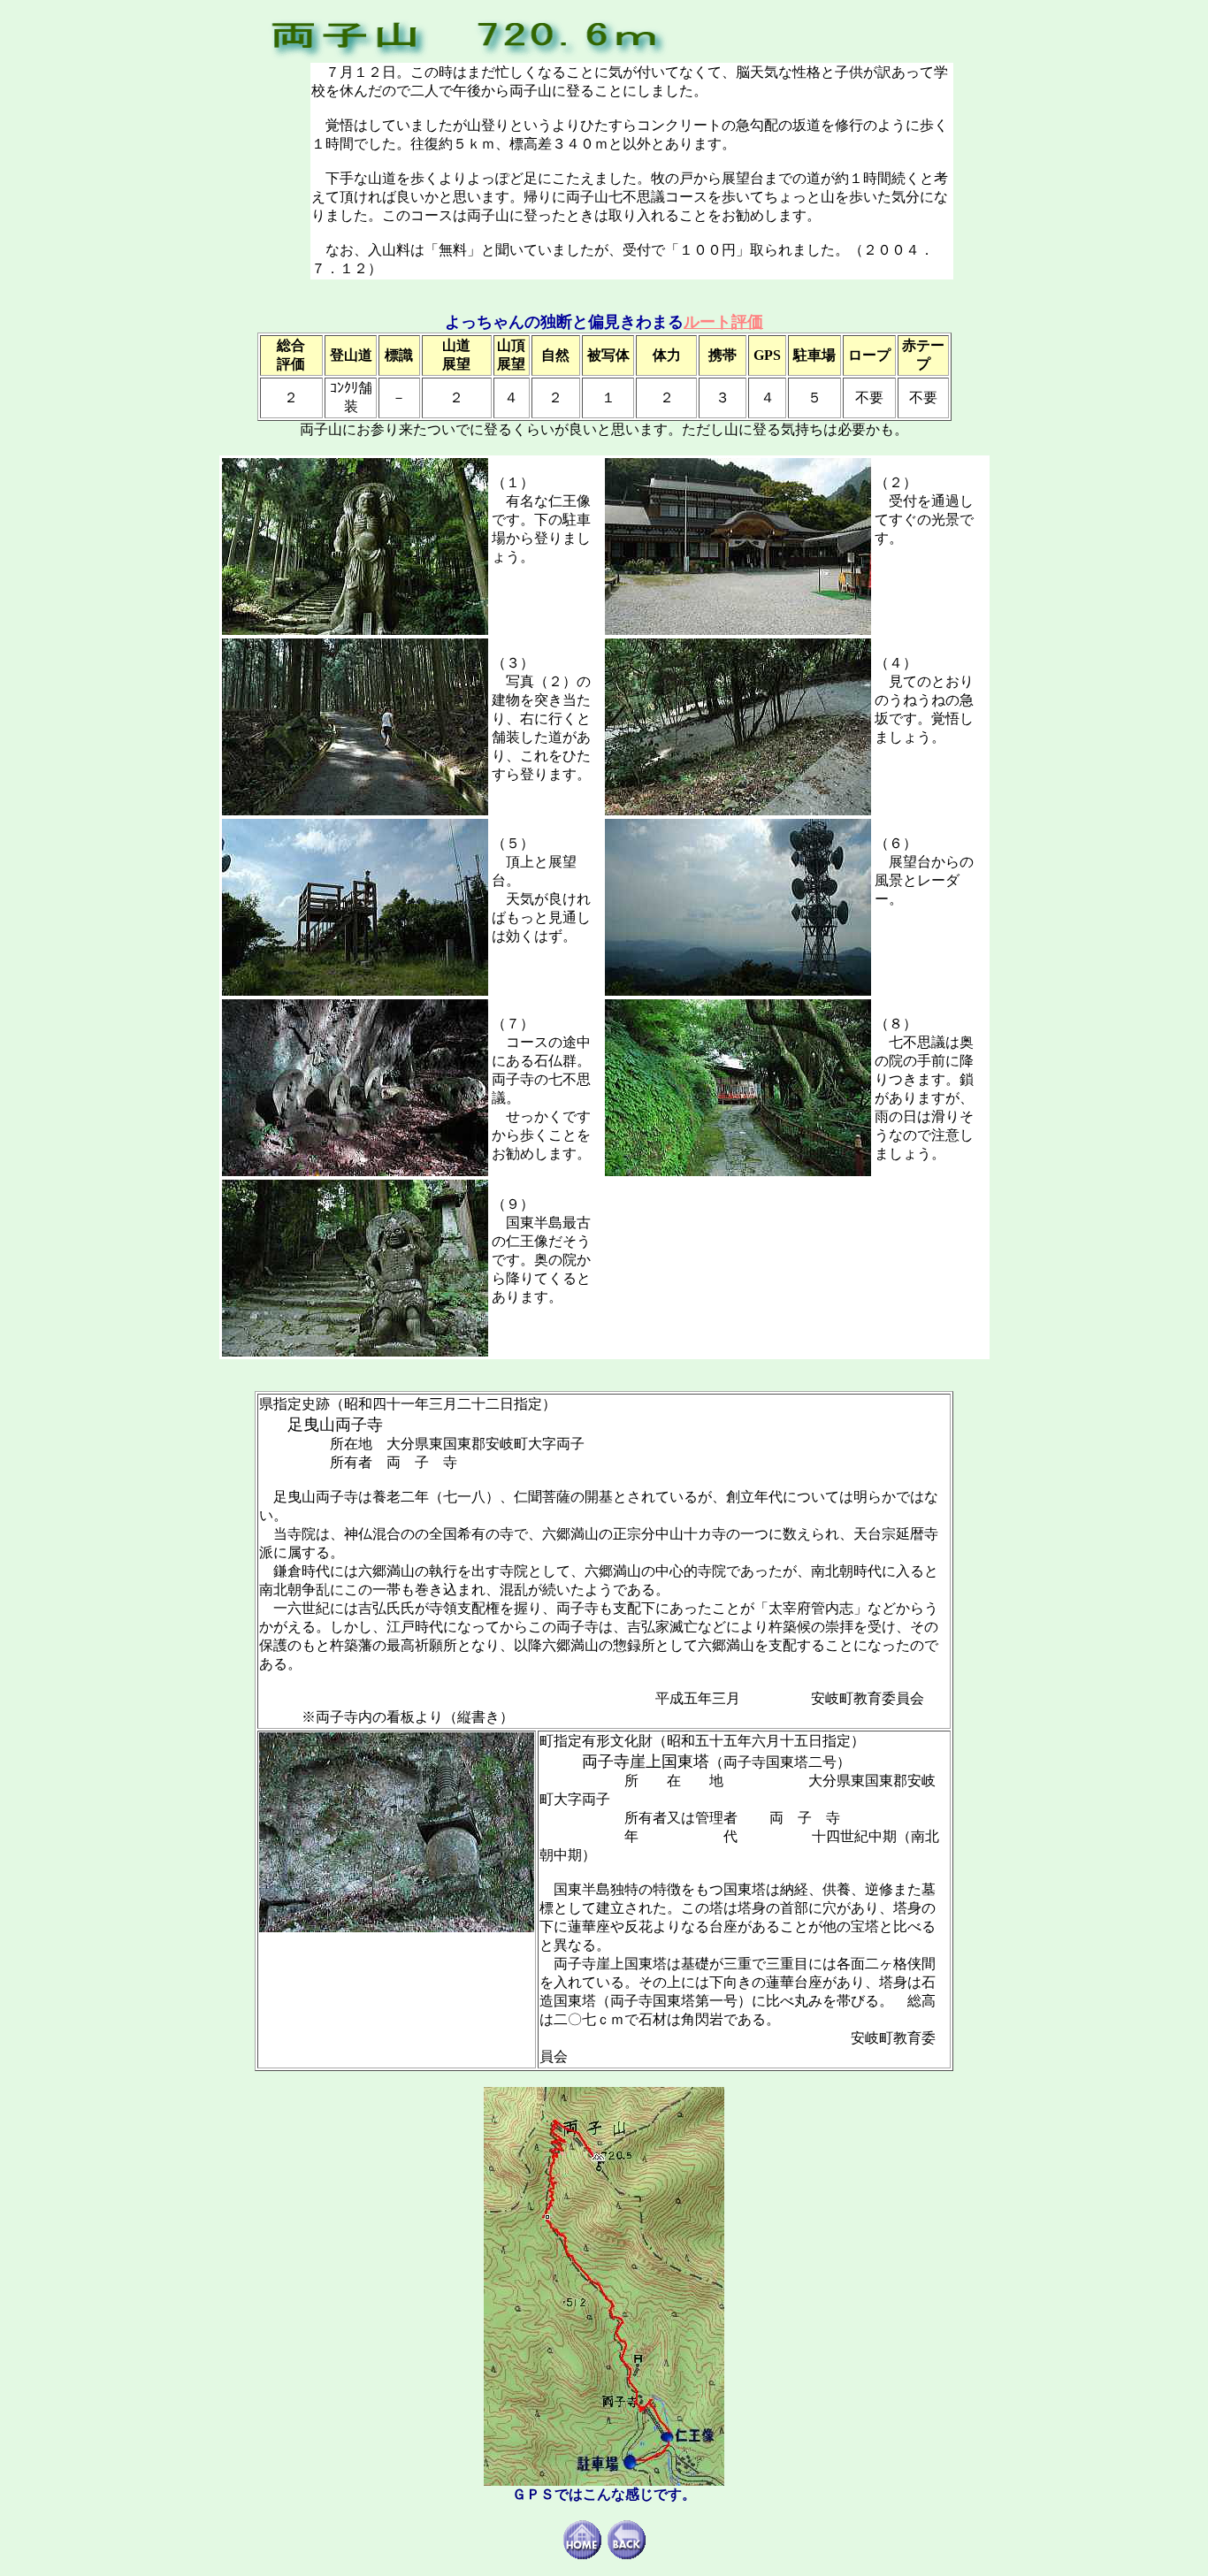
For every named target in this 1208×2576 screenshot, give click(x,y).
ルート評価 (723, 322)
